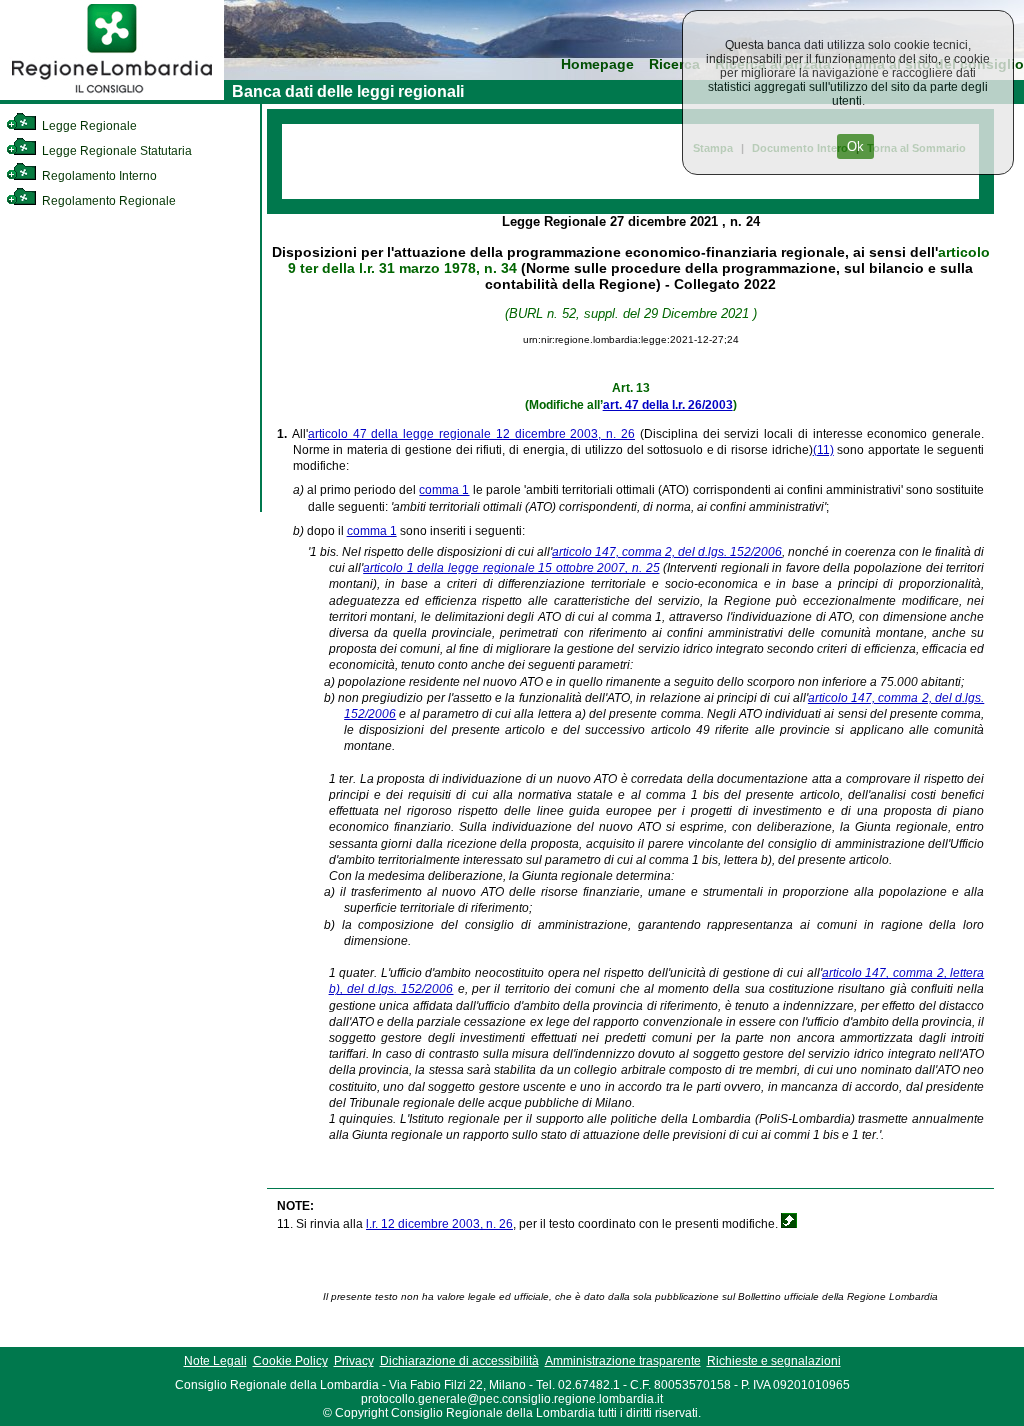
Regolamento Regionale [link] (107, 201)
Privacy (354, 1361)
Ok (855, 146)
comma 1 (444, 490)
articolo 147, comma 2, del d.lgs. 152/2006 (667, 552)
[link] (112, 96)
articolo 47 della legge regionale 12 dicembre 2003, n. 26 (471, 434)
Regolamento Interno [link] (98, 176)
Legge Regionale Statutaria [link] (115, 151)
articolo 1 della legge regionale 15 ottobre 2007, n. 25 (511, 568)
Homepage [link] (597, 64)
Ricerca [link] (674, 64)
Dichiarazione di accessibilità (459, 1361)
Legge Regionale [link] (88, 126)
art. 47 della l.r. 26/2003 (668, 405)
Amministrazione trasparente (623, 1361)
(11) (823, 450)
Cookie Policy (290, 1361)
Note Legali (215, 1361)
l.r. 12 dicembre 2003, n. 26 (439, 1224)
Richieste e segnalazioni (774, 1361)
